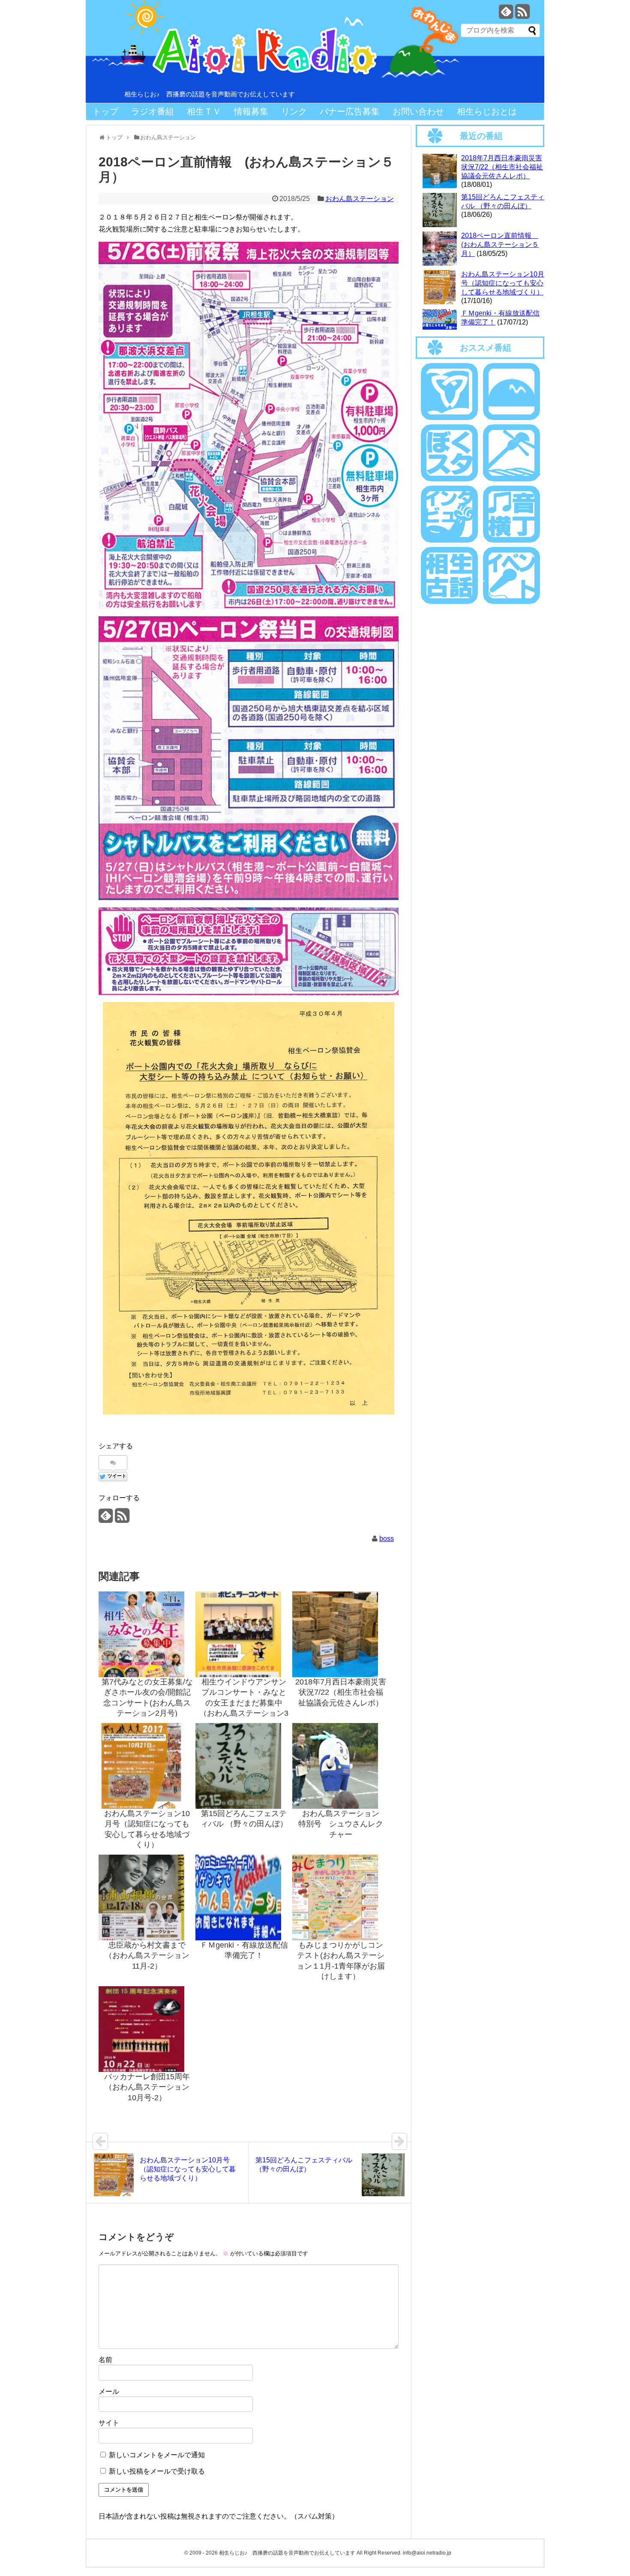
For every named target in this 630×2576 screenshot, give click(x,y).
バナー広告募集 (350, 111)
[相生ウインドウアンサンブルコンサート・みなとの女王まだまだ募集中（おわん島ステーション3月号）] (244, 1634)
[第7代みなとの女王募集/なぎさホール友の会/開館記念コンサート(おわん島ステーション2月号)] (147, 1634)
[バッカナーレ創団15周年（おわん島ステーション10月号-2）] (147, 2029)
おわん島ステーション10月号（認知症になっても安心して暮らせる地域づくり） (503, 283)
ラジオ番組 (153, 111)
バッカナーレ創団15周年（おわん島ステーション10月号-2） (147, 2087)
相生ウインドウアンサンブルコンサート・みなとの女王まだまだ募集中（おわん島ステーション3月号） (244, 1703)
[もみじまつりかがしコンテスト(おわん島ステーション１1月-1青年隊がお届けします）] (341, 1897)
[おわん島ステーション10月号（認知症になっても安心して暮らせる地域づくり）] (147, 1766)
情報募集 (251, 111)
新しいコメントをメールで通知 (157, 2455)
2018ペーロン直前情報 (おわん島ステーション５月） (500, 245)
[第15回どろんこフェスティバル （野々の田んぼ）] (244, 1766)
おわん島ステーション (360, 199)
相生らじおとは (487, 111)
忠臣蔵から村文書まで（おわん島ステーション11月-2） (147, 1956)
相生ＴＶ (204, 111)
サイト (109, 2423)
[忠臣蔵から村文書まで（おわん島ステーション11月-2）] (147, 1897)
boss (387, 1539)
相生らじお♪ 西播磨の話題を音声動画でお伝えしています (210, 94)
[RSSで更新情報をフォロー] (522, 15)
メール (109, 2391)
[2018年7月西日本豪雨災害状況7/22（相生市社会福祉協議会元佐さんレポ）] (341, 1634)
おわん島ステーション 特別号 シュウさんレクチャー (343, 1824)
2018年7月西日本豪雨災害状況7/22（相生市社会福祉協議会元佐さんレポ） (341, 1692)
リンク (294, 111)
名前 (105, 2360)
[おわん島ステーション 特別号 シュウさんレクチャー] (341, 1766)
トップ (105, 111)
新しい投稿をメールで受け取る (157, 2471)
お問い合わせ (418, 111)
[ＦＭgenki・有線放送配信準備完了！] (244, 1897)
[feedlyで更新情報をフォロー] (506, 15)
